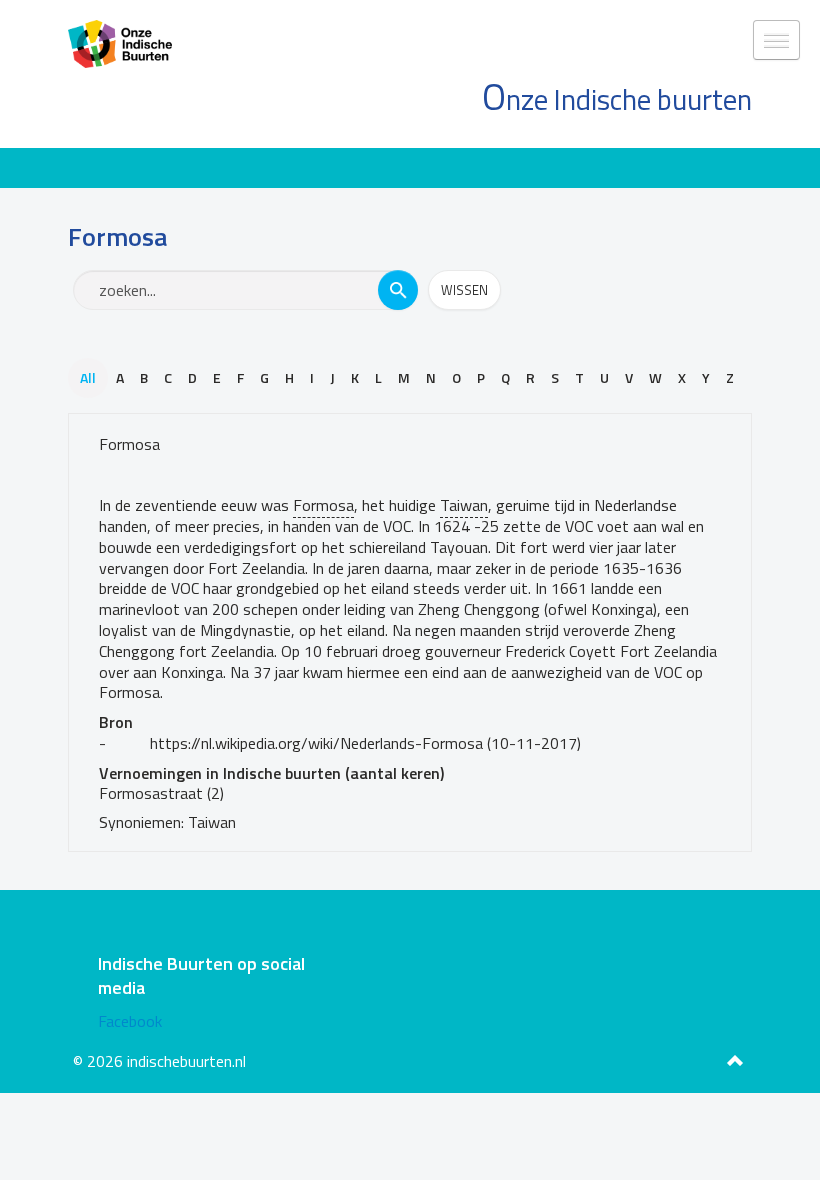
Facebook (130, 1021)
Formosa (129, 444)
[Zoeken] (398, 290)
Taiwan (464, 505)
